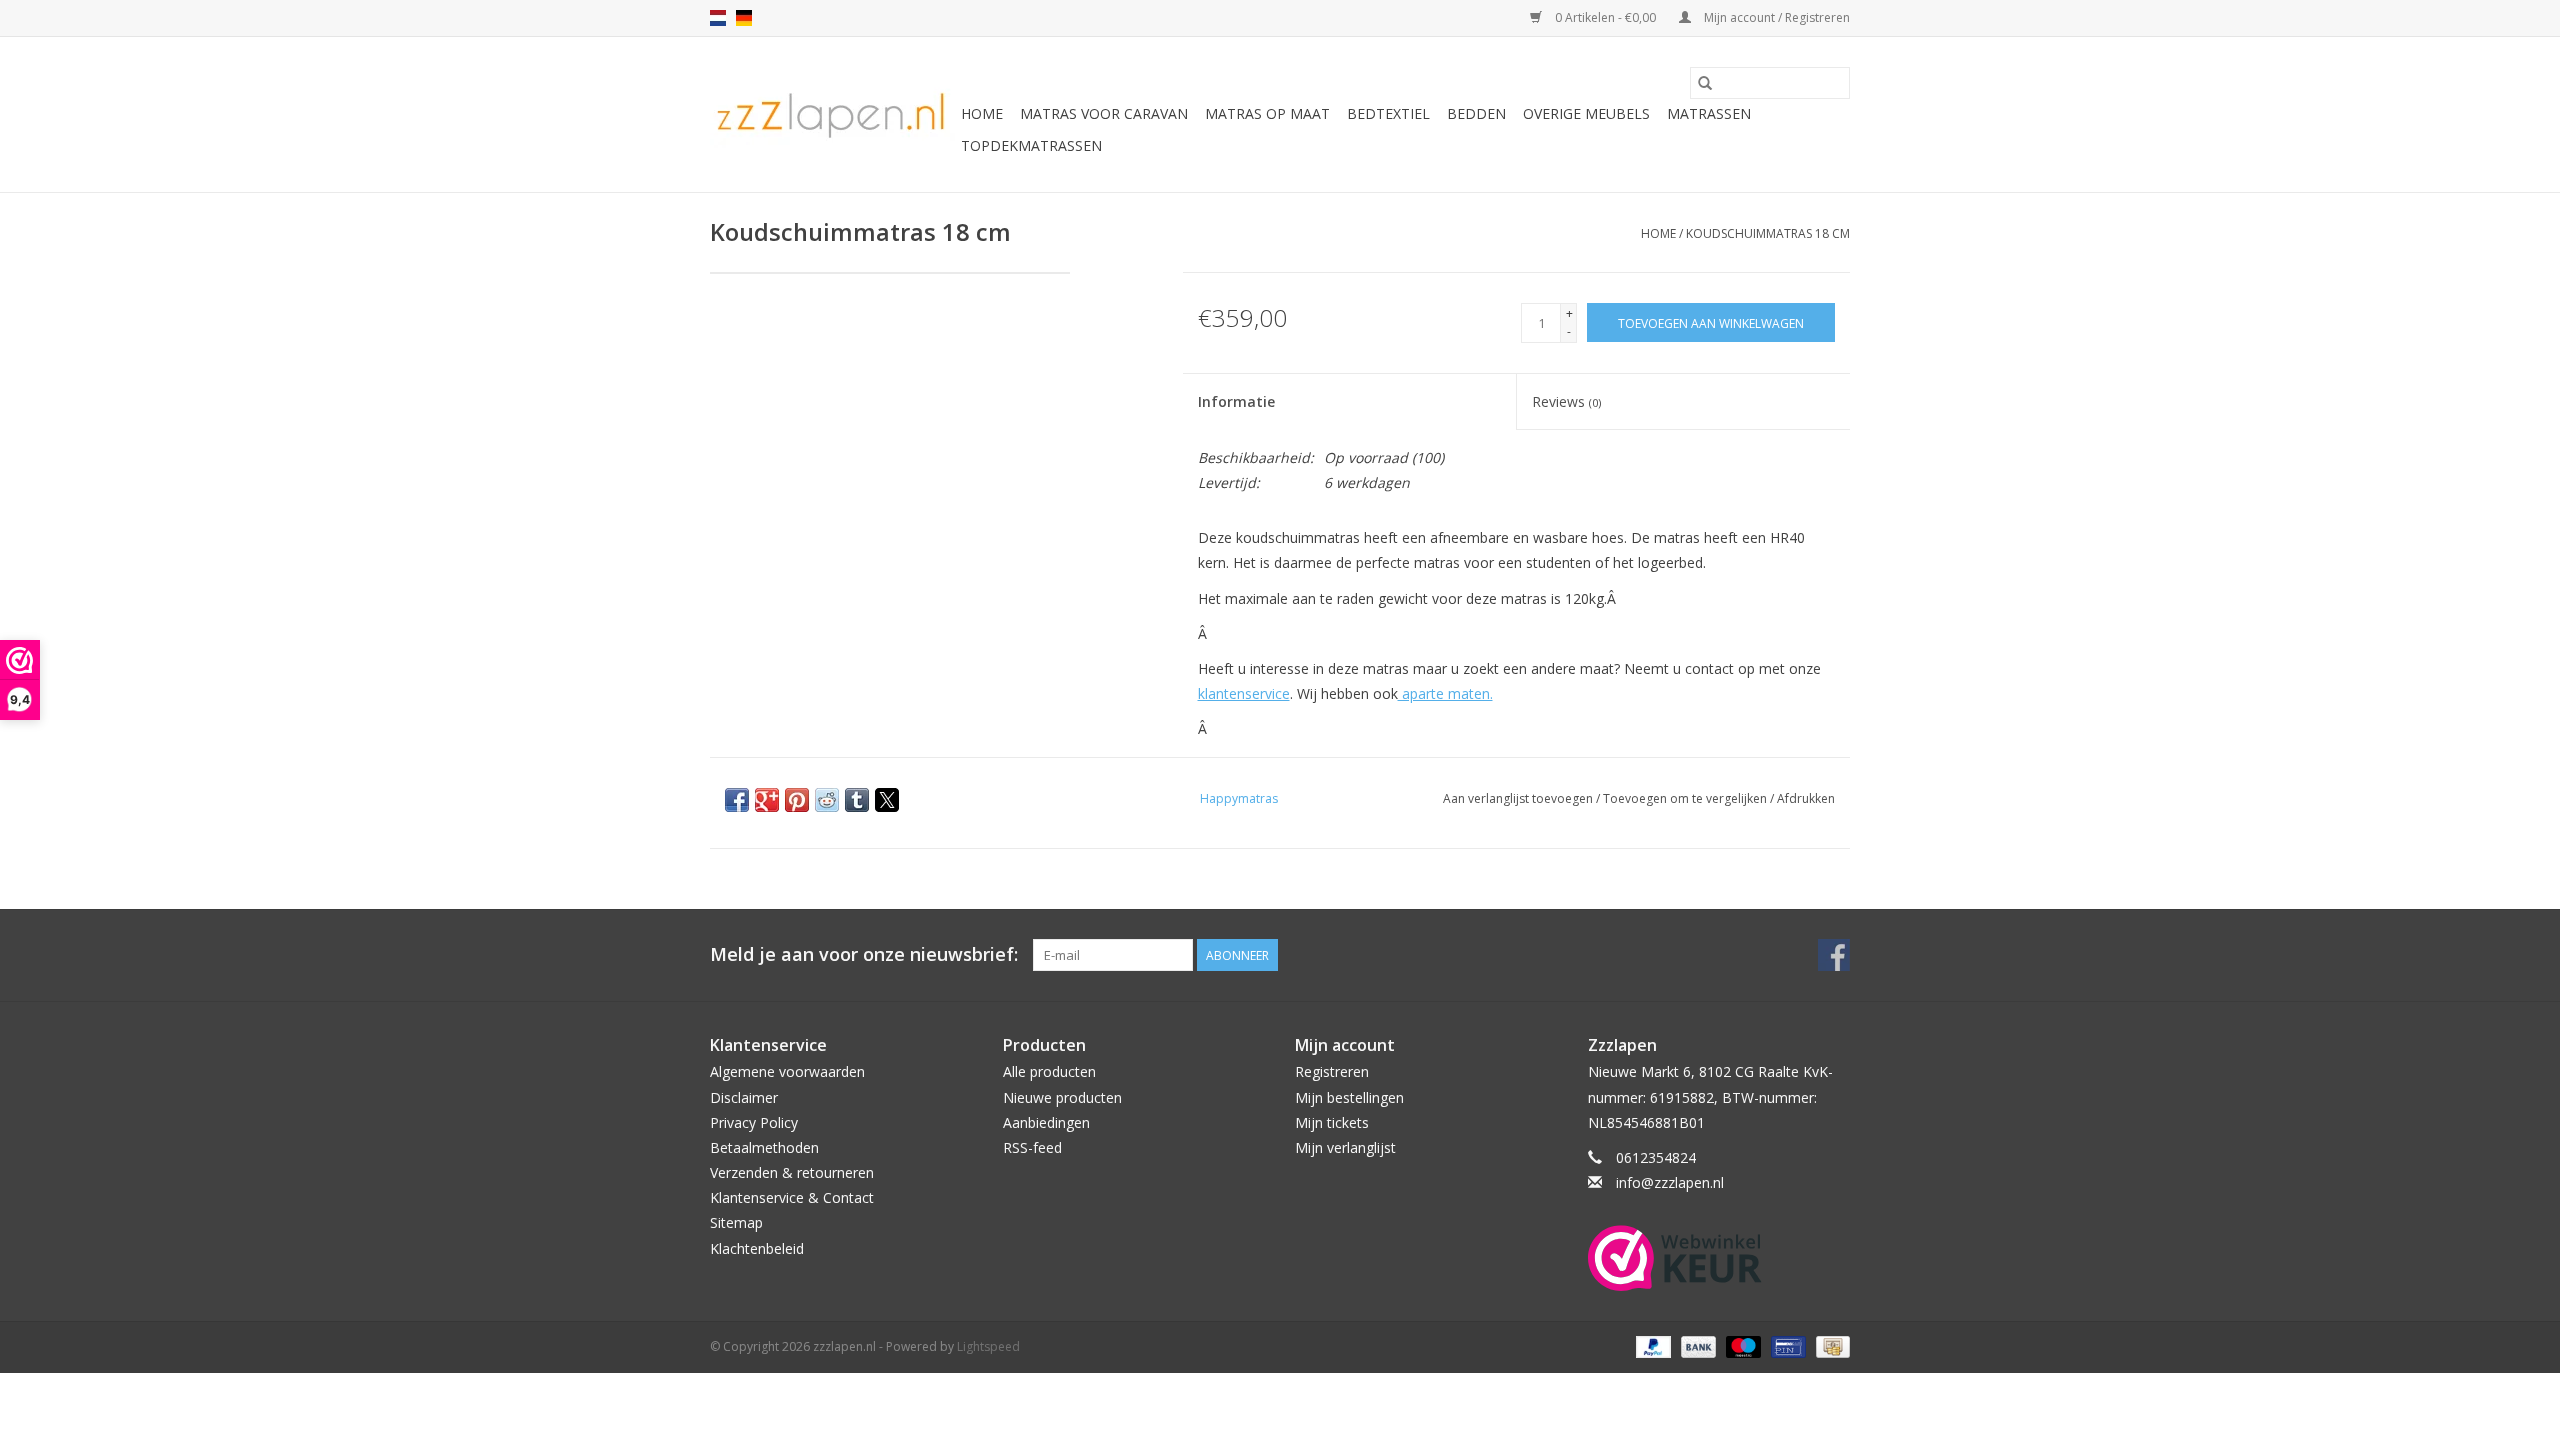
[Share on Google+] (767, 800)
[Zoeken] (1705, 83)
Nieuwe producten (1062, 1097)
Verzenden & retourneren (792, 1172)
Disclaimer (744, 1097)
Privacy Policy (754, 1122)
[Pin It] (797, 800)
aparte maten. (1445, 693)
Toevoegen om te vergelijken (1686, 798)
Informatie (1236, 401)
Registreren (1332, 1071)
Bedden (1476, 113)
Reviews (1566, 401)
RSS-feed (1032, 1147)
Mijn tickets (1332, 1122)
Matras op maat (1267, 113)
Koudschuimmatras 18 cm (1768, 233)
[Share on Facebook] (737, 800)
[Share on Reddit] (827, 800)
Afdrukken (1806, 798)
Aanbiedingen (1046, 1122)
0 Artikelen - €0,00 (1605, 17)
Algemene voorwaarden (787, 1071)
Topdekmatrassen (1031, 145)
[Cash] (1829, 1345)
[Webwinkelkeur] (1719, 1258)
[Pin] (1786, 1345)
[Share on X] (887, 800)
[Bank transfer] (1696, 1345)
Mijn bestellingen (1349, 1097)
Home (982, 113)
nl (718, 18)
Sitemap (736, 1222)
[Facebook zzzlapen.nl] (1834, 955)
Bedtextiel (1388, 113)
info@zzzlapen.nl (1670, 1182)
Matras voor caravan (1104, 113)
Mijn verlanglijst (1345, 1147)
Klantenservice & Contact (792, 1197)
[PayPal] (1651, 1345)
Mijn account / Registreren (1775, 17)
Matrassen (1709, 113)
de (744, 18)
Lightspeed (988, 1346)
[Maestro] (1741, 1345)
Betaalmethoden (764, 1147)
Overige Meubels (1586, 113)
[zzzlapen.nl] (832, 114)
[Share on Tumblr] (857, 800)
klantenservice (1244, 693)
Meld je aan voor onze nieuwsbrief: (864, 954)
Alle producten (1049, 1071)
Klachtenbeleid (757, 1248)
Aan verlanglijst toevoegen (1519, 798)
